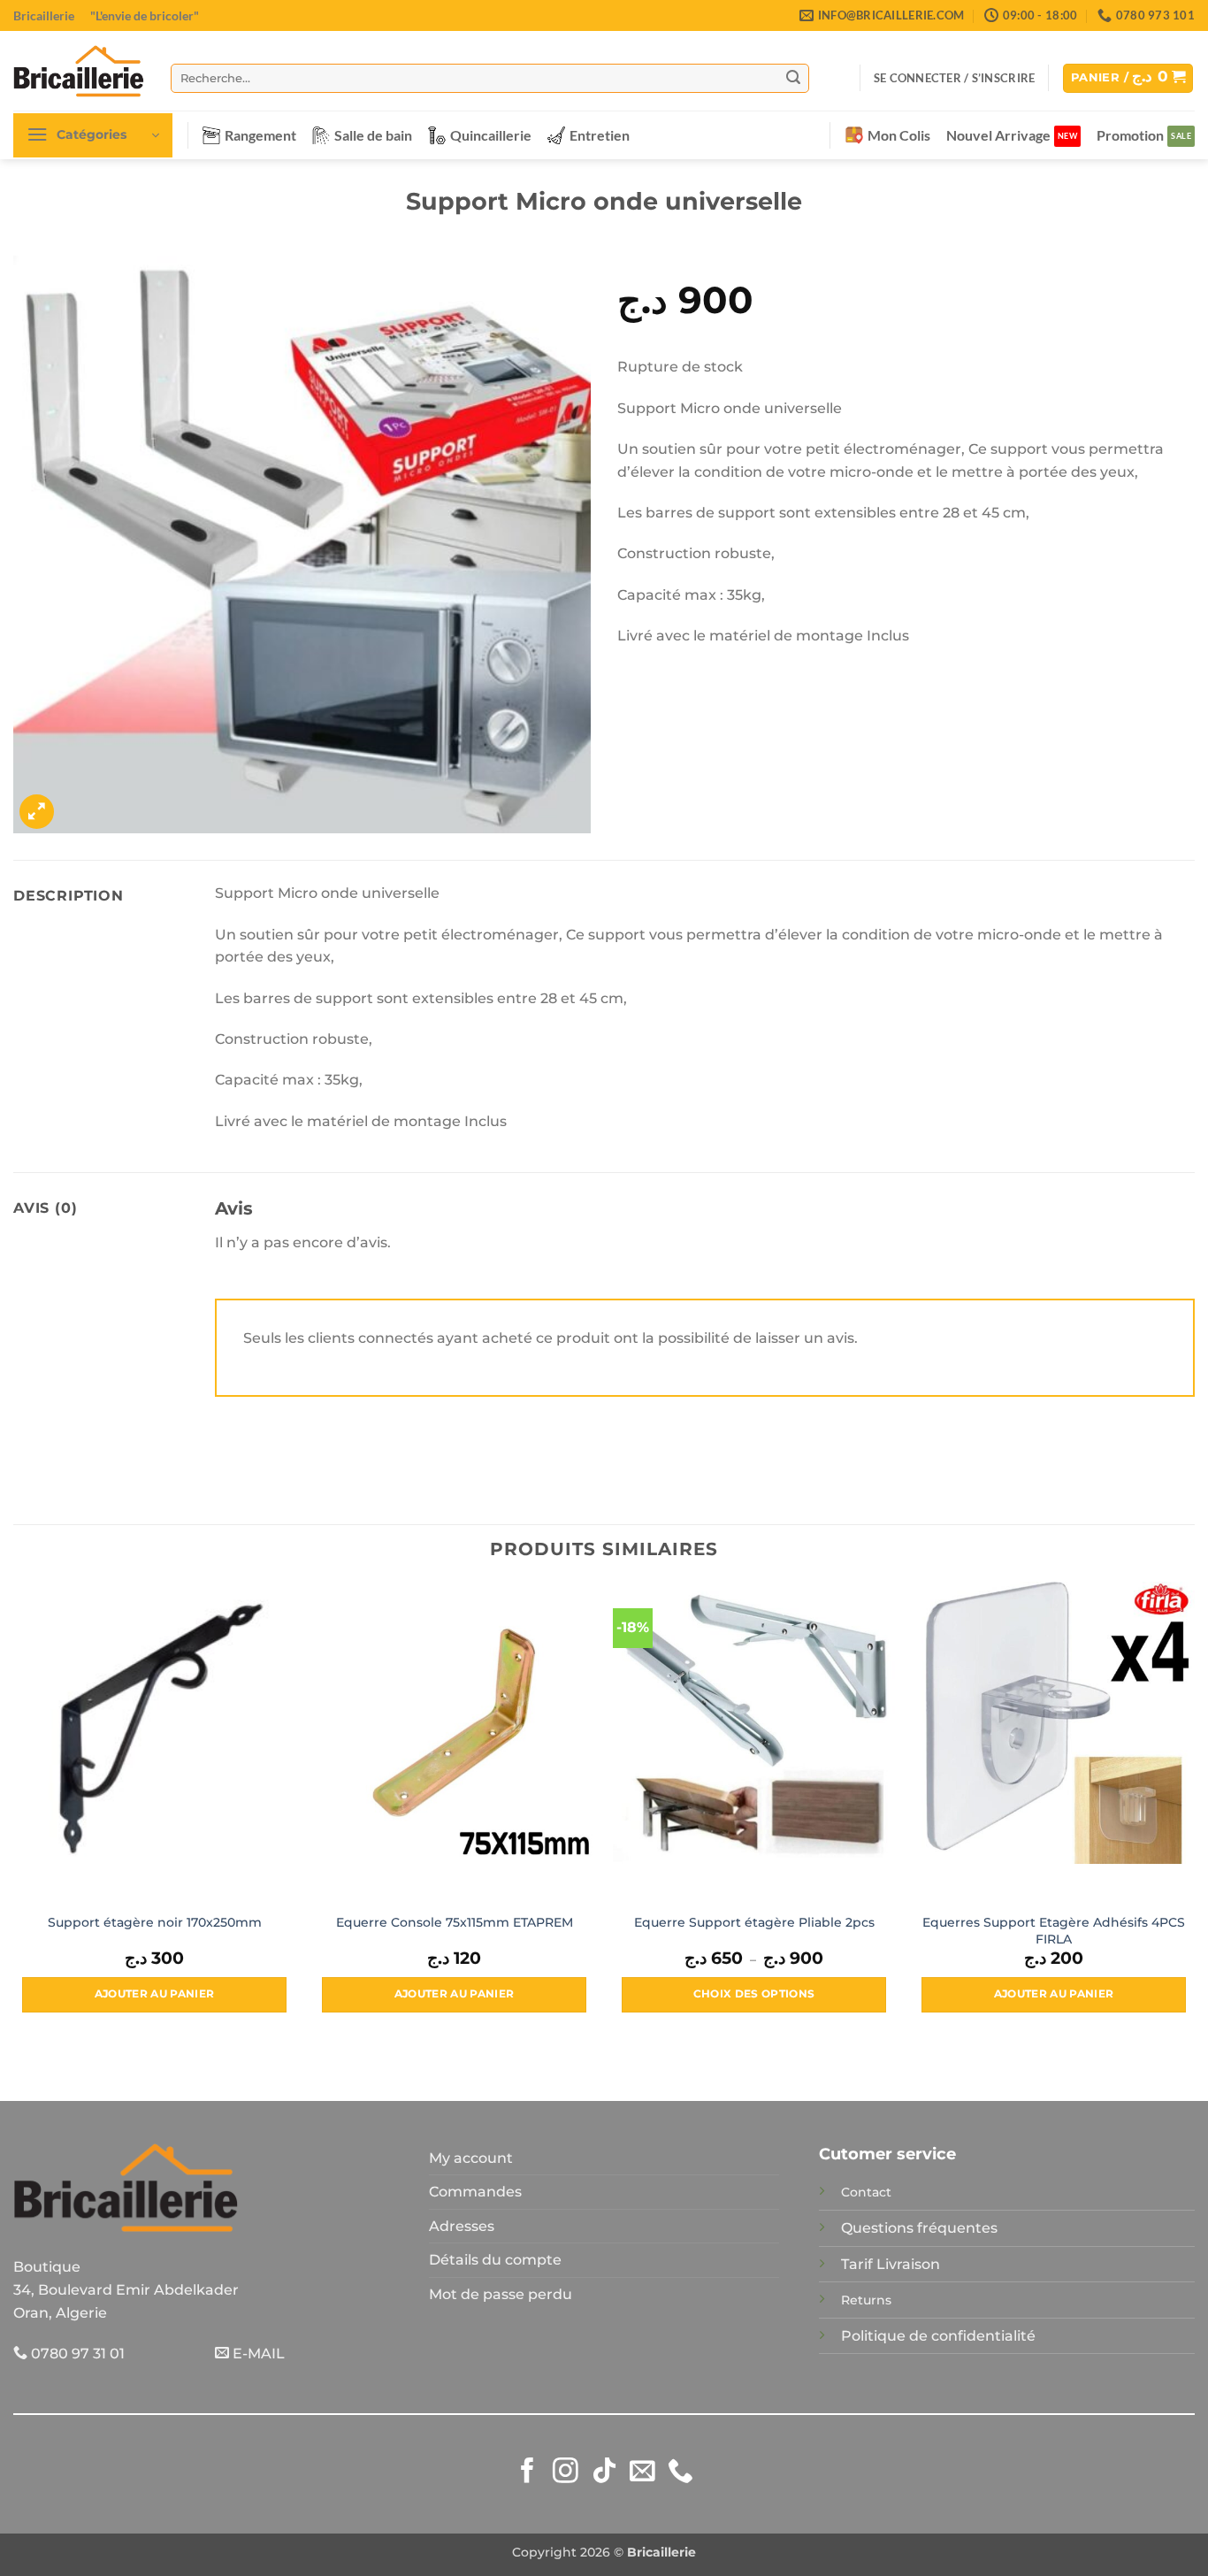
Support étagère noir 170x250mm (155, 1922)
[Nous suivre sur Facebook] (528, 2472)
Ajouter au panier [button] (155, 1994)
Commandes (475, 2192)
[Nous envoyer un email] (642, 2472)
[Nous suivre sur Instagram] (566, 2472)
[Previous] (14, 1813)
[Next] (1194, 1813)
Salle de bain (373, 135)
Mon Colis (899, 135)
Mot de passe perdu (501, 2294)
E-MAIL (257, 2354)
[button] (954, 78)
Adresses (462, 2226)
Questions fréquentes (919, 2228)
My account (471, 2158)
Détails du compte (495, 2260)
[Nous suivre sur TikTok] (604, 2472)
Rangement (260, 135)
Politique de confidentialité (938, 2336)
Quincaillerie (491, 135)
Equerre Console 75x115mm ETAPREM (455, 1922)
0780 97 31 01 (76, 2354)
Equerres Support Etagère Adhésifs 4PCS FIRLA (1054, 1931)
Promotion (1130, 135)
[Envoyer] (793, 78)
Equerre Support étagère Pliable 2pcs (754, 1922)
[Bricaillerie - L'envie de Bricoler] (79, 71)
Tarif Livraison (891, 2264)
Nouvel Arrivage (998, 135)
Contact (866, 2192)
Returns (866, 2300)
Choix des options (754, 1994)
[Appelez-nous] (680, 2472)
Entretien (600, 135)
